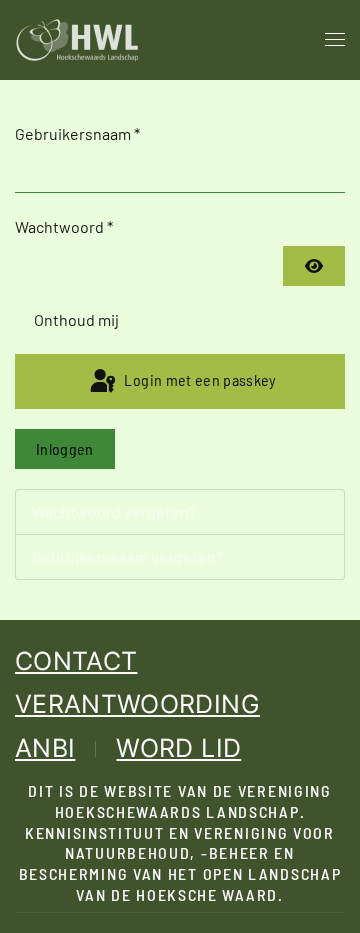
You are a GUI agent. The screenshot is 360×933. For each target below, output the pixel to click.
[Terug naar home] (77, 40)
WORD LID (178, 748)
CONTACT (76, 661)
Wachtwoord (64, 226)
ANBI (45, 748)
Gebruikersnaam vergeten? (127, 556)
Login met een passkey (199, 379)
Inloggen (65, 448)
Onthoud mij (76, 319)
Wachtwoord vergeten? (114, 511)
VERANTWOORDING (137, 704)
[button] (335, 40)
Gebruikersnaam (77, 133)
